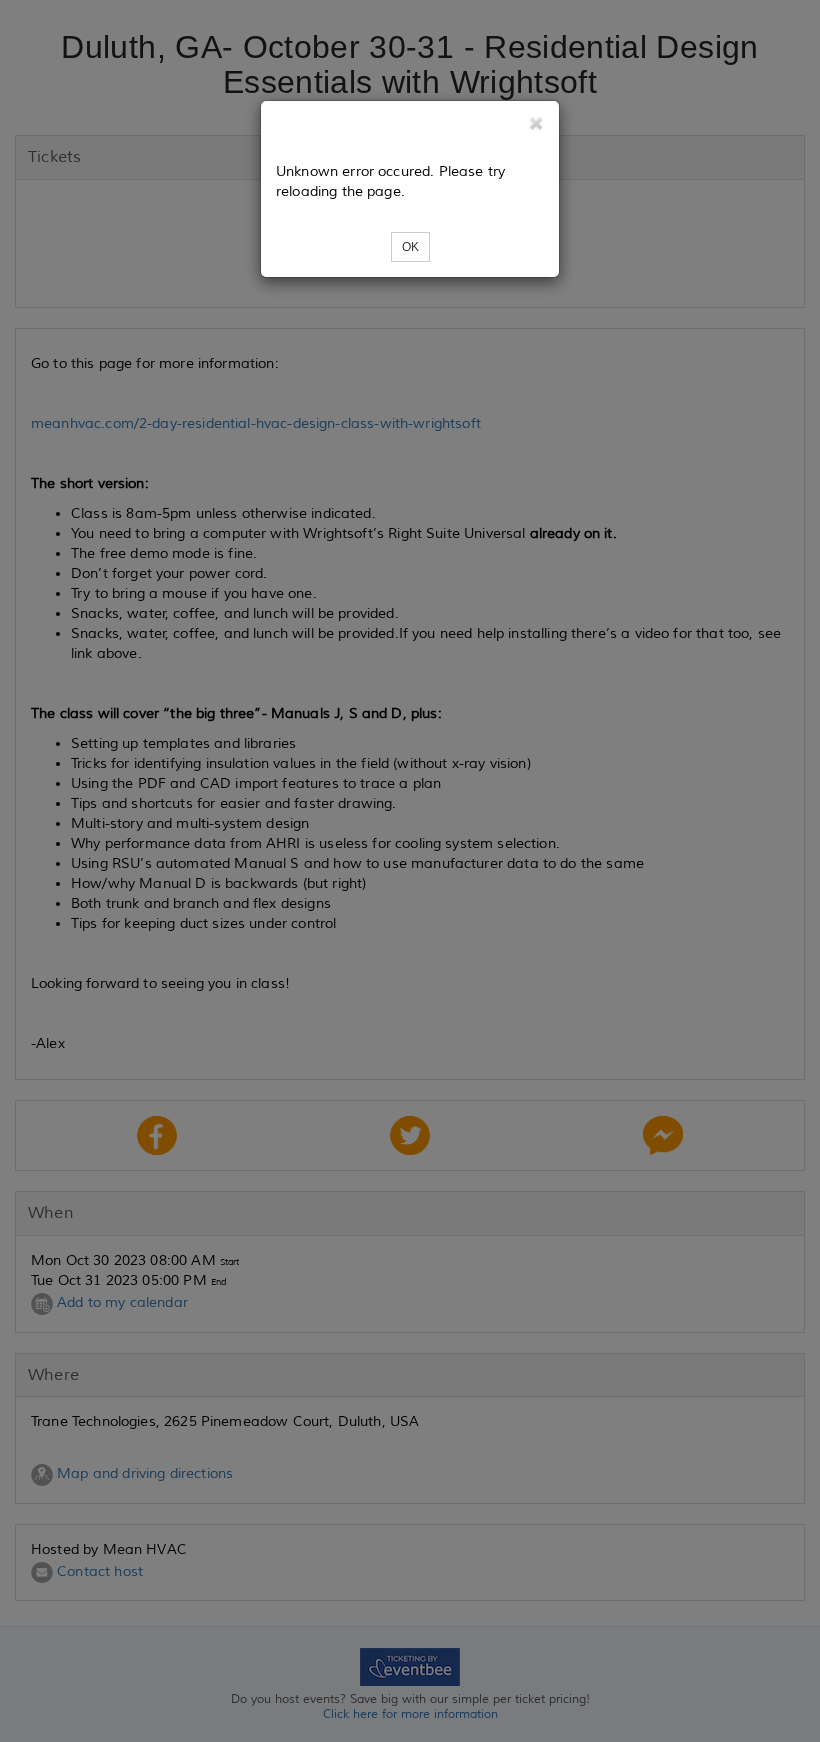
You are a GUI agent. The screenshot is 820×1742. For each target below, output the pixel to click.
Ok (410, 247)
